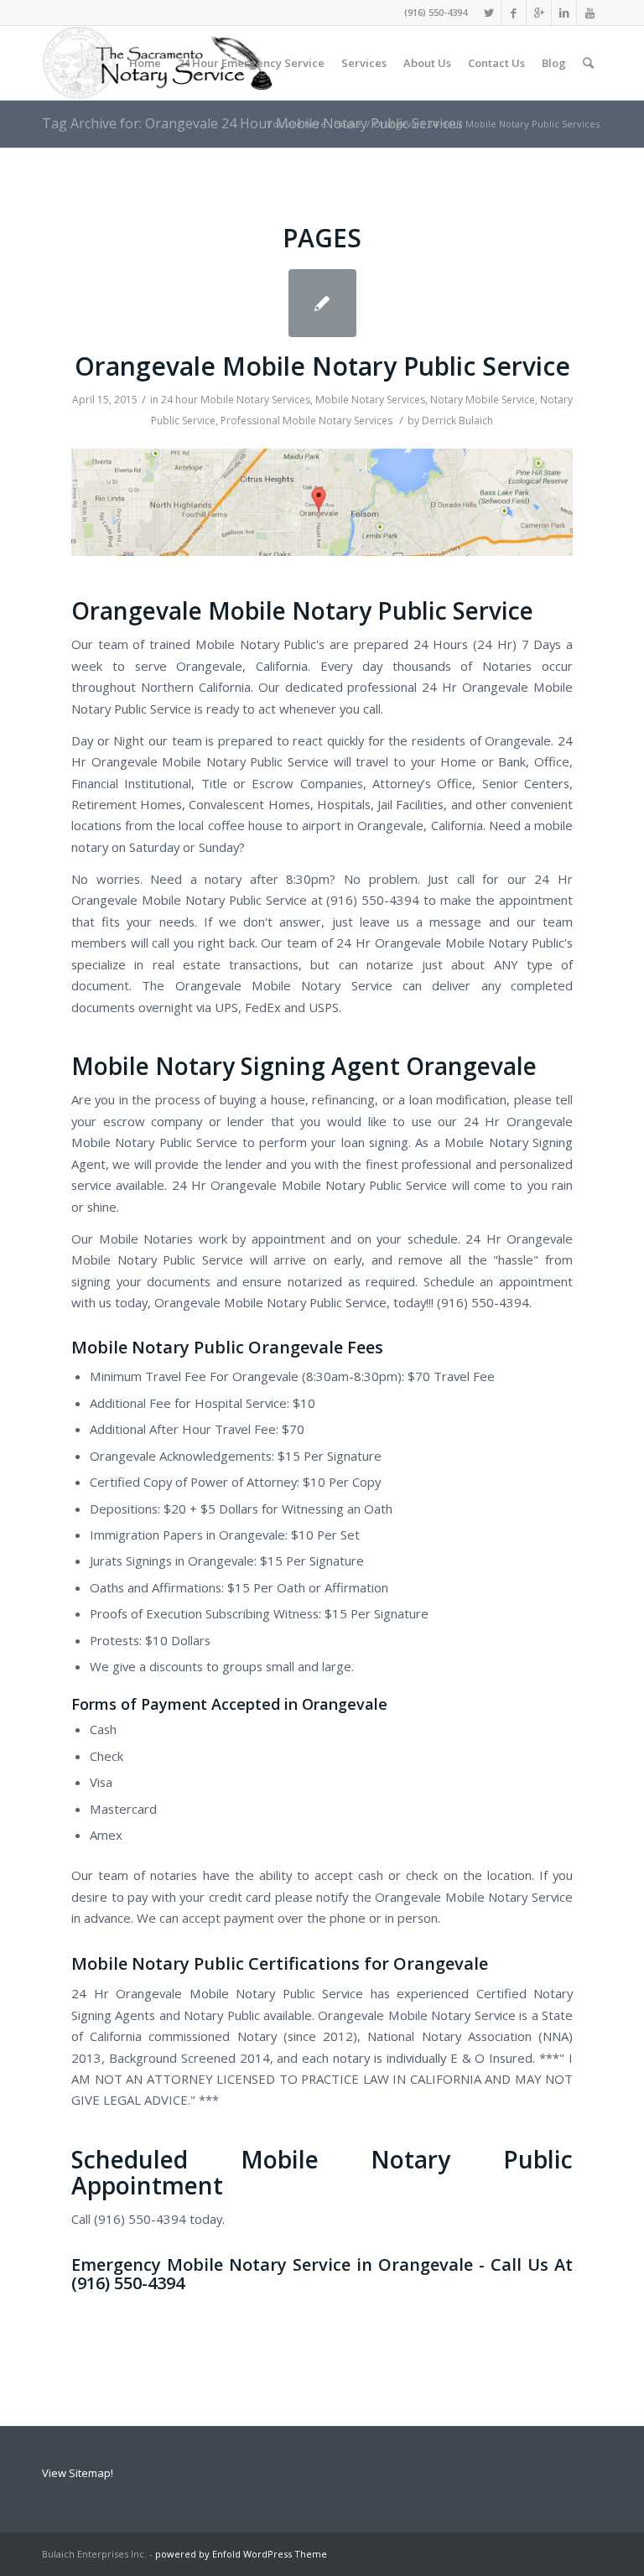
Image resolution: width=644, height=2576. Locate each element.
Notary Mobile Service (483, 400)
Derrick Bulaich (457, 421)
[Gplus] (539, 13)
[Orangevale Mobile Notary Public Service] (322, 303)
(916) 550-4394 (436, 12)
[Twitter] (488, 13)
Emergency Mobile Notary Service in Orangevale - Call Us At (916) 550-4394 (322, 2274)
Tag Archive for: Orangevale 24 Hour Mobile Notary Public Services (252, 123)
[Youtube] (589, 13)
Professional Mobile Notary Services (306, 421)
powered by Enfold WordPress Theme (241, 2554)
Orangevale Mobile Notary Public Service (322, 366)
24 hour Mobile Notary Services (236, 400)
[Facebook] (514, 13)
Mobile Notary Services (370, 400)
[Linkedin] (564, 13)
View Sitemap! (78, 2473)
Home (348, 124)
